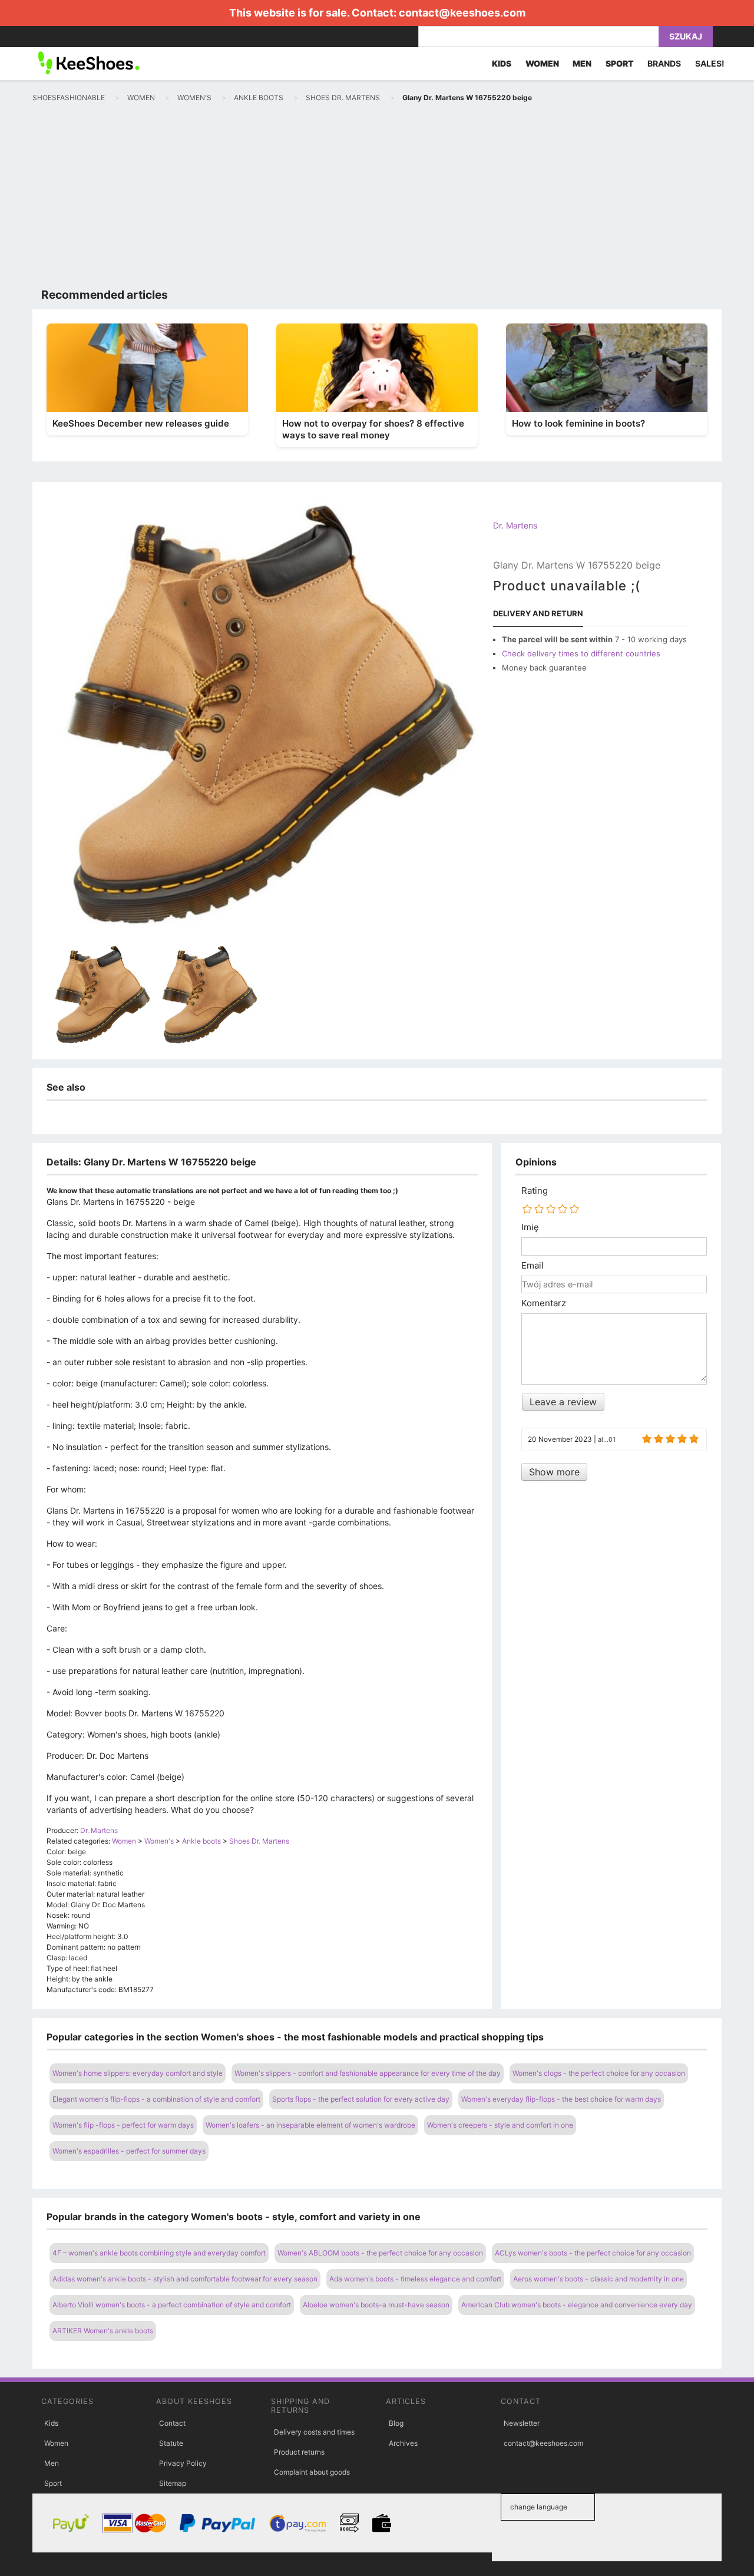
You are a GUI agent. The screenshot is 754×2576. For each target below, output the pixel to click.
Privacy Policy (183, 2463)
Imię (530, 1227)
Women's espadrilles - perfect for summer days (129, 2151)
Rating (535, 1191)
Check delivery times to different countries (581, 653)
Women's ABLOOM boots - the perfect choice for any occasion (380, 2253)
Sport (53, 2483)
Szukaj (686, 36)
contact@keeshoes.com (462, 13)
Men (52, 2463)
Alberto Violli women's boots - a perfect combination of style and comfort (172, 2305)
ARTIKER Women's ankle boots (103, 2331)
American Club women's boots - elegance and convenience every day (577, 2305)
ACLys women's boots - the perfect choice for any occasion (593, 2253)
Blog (396, 2423)
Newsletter (522, 2423)
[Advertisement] (377, 198)
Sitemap (173, 2483)
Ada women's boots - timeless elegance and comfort (415, 2279)
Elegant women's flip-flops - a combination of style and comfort (156, 2099)
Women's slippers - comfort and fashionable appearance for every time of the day (368, 2073)
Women (56, 2443)
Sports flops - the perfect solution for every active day (361, 2099)
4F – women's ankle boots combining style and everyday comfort (159, 2253)
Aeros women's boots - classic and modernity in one (598, 2279)
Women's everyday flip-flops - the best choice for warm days (561, 2099)
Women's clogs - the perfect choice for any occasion (599, 2073)
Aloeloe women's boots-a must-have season (376, 2305)
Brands (664, 63)
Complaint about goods (312, 2472)
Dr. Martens (515, 525)
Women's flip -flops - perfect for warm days (123, 2125)
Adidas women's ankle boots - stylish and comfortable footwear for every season (185, 2279)
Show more (554, 1472)
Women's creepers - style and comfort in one (500, 2125)
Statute (171, 2443)
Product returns (299, 2452)
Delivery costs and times (314, 2432)
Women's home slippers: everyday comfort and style (138, 2073)
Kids (51, 2423)
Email (533, 1266)
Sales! (710, 63)
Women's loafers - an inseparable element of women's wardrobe (310, 2125)
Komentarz (544, 1303)
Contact (172, 2423)
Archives (403, 2443)
